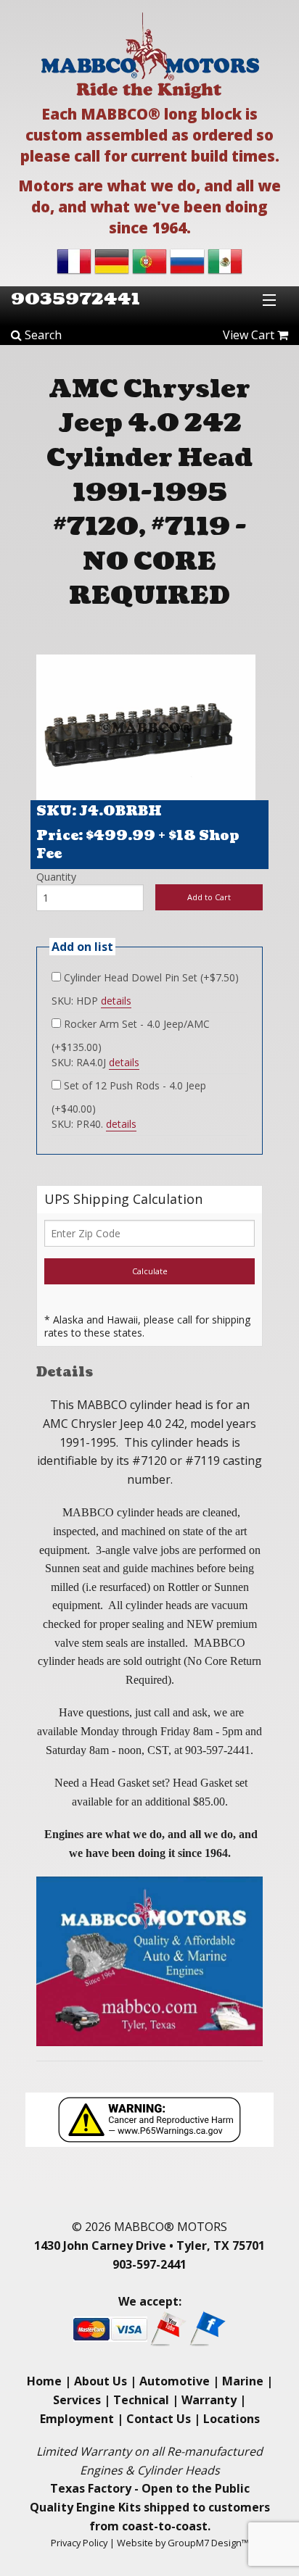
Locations (232, 2419)
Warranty (209, 2400)
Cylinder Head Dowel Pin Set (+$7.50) (150, 977)
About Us (101, 2381)
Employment (77, 2419)
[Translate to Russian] (187, 260)
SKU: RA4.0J (95, 1062)
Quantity (56, 877)
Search (42, 335)
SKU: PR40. (94, 1124)
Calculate (150, 1271)
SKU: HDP (91, 1001)
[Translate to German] (112, 260)
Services (77, 2400)
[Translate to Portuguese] (149, 260)
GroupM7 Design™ (208, 2543)
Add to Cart (209, 897)
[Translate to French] (74, 260)
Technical (141, 2400)
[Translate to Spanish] (225, 260)
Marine (243, 2381)
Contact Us (159, 2419)
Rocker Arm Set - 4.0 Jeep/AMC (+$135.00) (131, 1035)
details (116, 1001)
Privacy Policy (79, 2543)
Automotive (175, 2381)
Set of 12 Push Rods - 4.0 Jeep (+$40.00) (129, 1097)
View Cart (250, 335)
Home (44, 2381)
